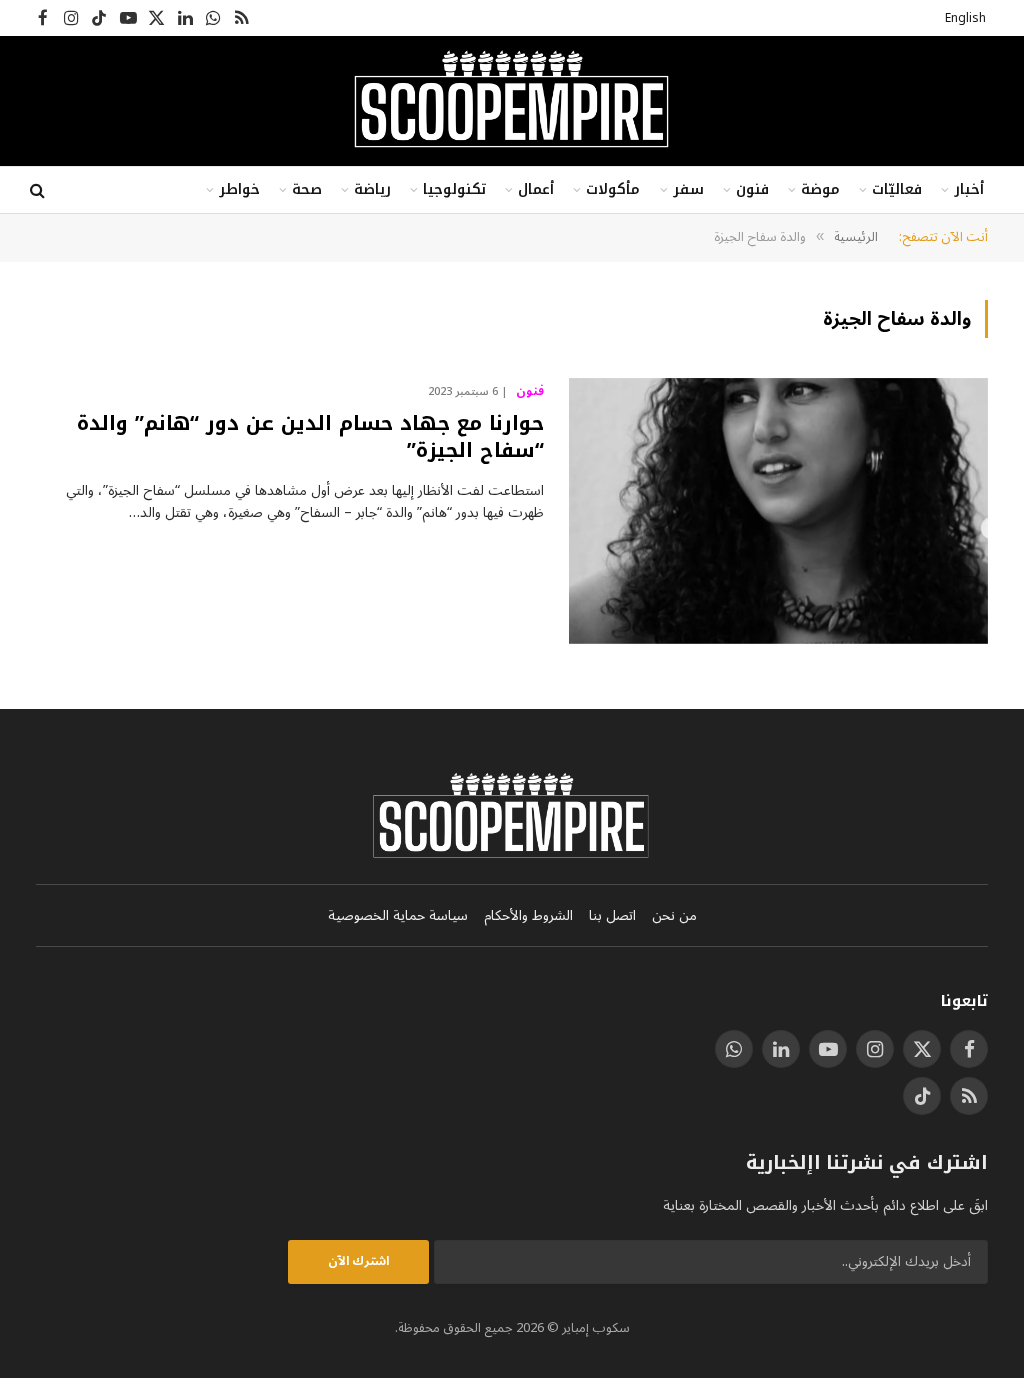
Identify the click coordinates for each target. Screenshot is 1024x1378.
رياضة (372, 189)
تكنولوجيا (454, 189)
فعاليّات (897, 189)
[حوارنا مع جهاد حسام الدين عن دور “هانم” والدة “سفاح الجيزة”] (778, 511)
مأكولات (613, 189)
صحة (307, 189)
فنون (752, 189)
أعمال (536, 189)
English (965, 18)
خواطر (239, 189)
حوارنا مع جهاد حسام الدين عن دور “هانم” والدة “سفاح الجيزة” (310, 437)
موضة (820, 189)
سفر (688, 189)
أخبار (969, 189)
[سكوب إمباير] (511, 101)
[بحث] (39, 190)
